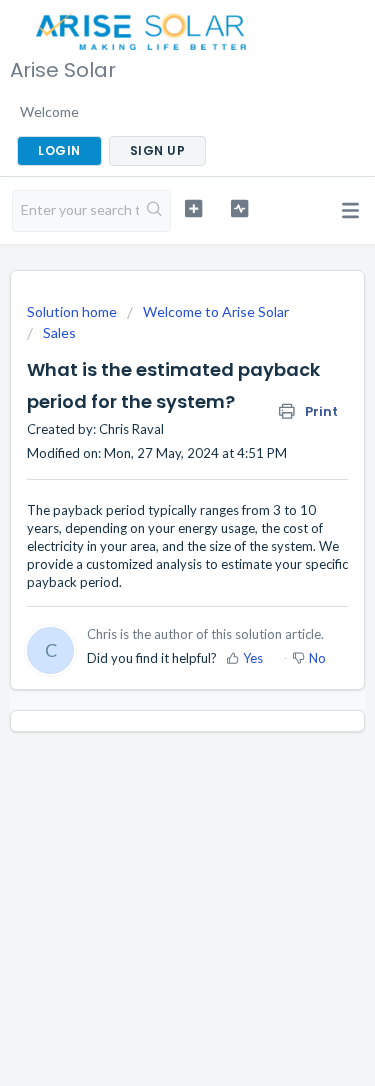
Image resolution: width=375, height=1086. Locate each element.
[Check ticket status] (239, 208)
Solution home (73, 311)
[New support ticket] (193, 208)
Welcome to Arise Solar (216, 311)
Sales (59, 332)
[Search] (154, 211)
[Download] (151, 530)
